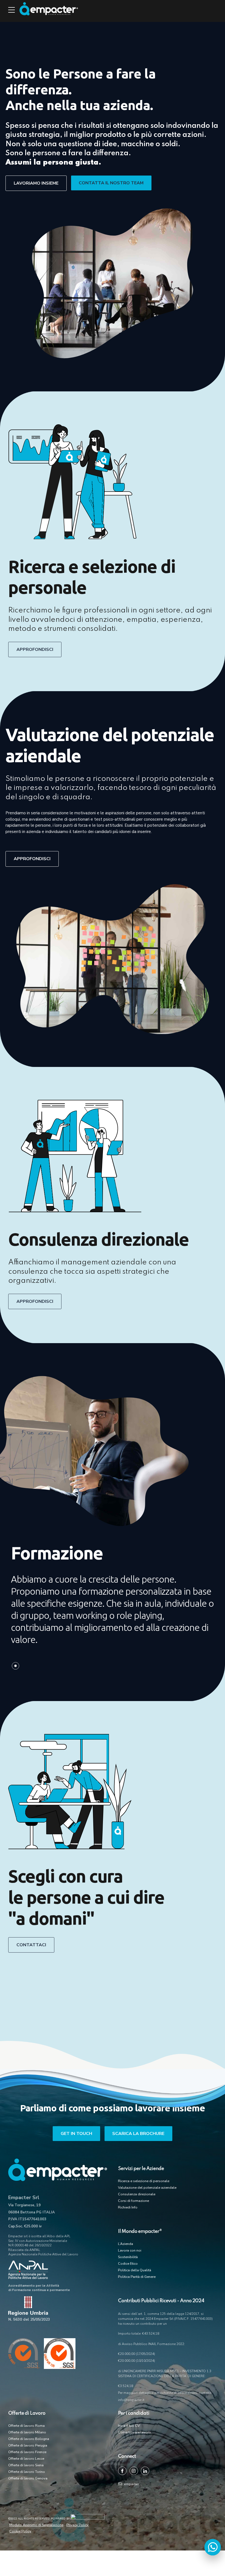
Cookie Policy (20, 2531)
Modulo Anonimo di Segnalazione (36, 2525)
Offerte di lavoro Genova (28, 2478)
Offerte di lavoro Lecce (26, 2459)
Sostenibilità (128, 2257)
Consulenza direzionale (137, 2194)
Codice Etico (128, 2264)
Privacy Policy (78, 2525)
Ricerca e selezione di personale (144, 2181)
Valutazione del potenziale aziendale (147, 2188)
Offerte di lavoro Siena (26, 2465)
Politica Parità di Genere (137, 2277)
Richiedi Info (128, 2207)
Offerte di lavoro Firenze (27, 2452)
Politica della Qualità (135, 2270)
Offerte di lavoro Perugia (28, 2445)
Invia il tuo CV (129, 2426)
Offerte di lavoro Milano (27, 2432)
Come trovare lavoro (134, 2432)
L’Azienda (126, 2244)
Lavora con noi (130, 2250)
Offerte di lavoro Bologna (29, 2439)
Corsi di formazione (133, 2201)
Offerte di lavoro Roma (26, 2426)
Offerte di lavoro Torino (27, 2472)
